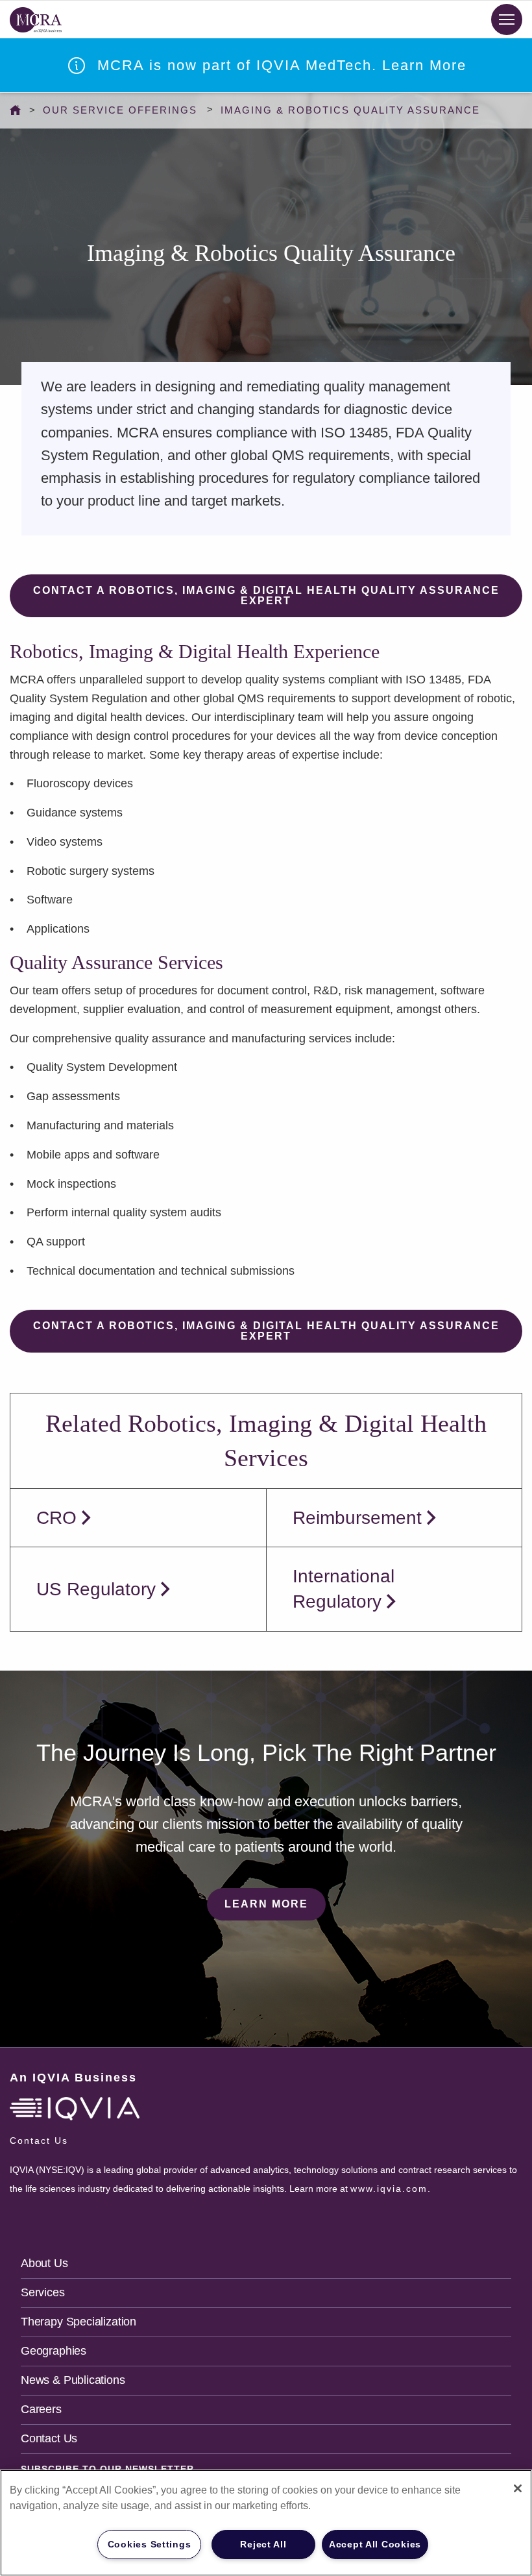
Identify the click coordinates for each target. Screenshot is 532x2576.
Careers (41, 2409)
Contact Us (49, 2438)
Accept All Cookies (375, 2544)
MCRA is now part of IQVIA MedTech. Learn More (282, 65)
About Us (44, 2263)
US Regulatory (96, 1589)
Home (18, 110)
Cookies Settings (150, 2544)
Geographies (54, 2351)
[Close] (518, 2488)
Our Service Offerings (120, 110)
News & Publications (73, 2380)
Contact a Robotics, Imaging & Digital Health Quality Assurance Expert (266, 595)
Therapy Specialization (79, 2322)
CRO (56, 1518)
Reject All (263, 2544)
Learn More (266, 1904)
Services (43, 2292)
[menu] (507, 19)
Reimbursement (357, 1518)
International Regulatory (344, 1589)
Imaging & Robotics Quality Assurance (350, 110)
